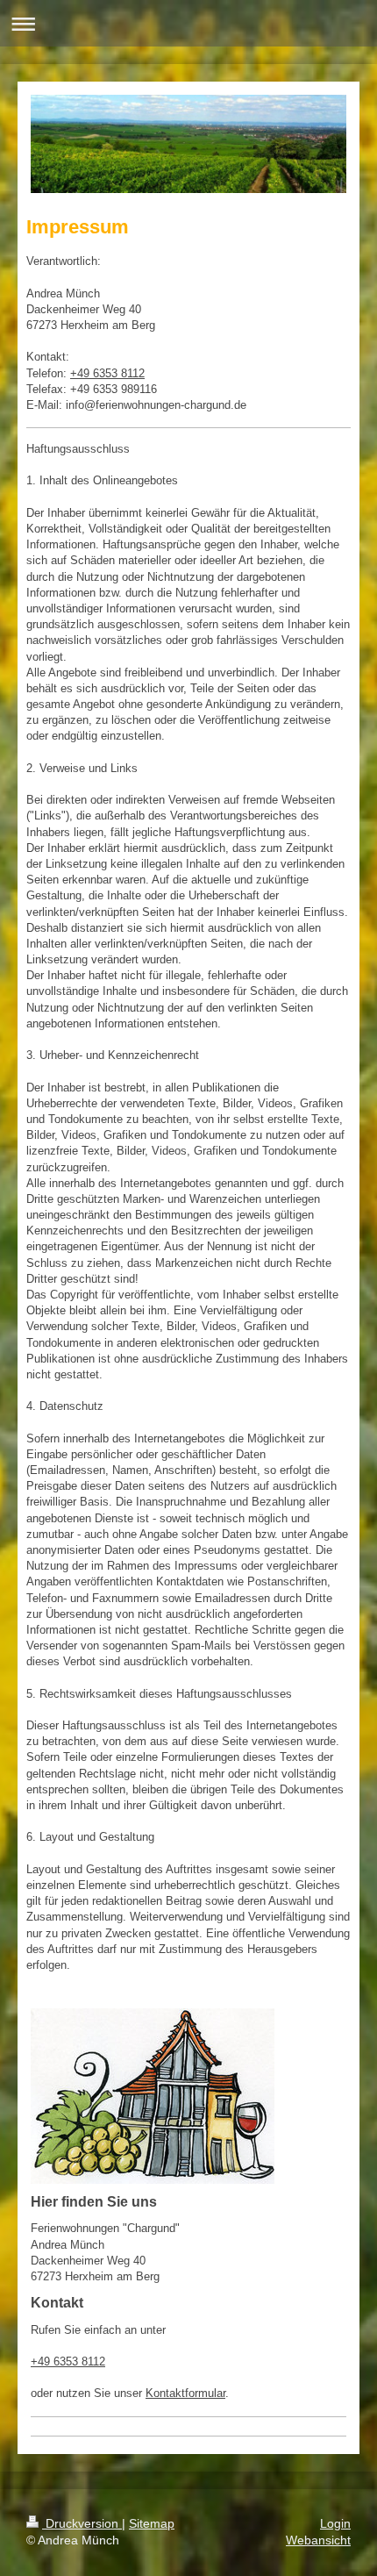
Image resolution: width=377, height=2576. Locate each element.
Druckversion (82, 2523)
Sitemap (152, 2523)
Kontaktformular (185, 2393)
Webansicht (318, 2540)
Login (335, 2523)
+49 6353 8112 (107, 373)
